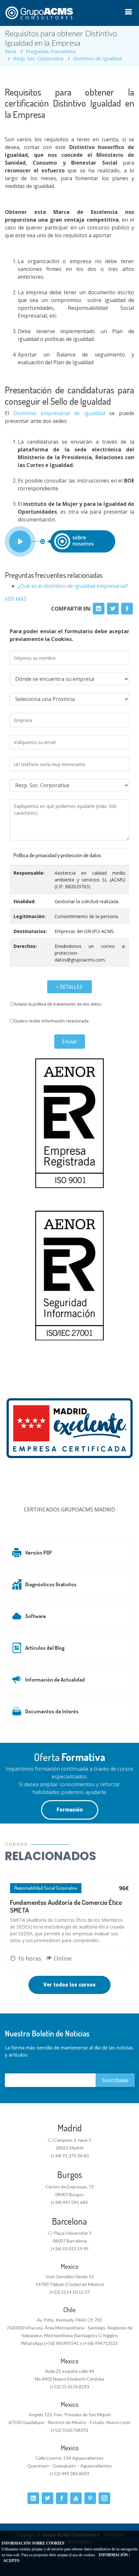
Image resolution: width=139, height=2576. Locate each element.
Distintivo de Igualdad (97, 58)
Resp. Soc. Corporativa (38, 58)
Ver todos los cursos (69, 1985)
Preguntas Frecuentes (51, 51)
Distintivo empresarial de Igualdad (59, 413)
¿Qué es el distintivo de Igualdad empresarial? (73, 586)
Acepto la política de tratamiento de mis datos (58, 1004)
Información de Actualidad (55, 1680)
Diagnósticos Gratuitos (51, 1584)
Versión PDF (39, 1553)
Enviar (70, 1042)
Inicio (11, 51)
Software (36, 1616)
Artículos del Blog (45, 1648)
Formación (70, 1810)
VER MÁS (16, 599)
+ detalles (69, 987)
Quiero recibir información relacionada (51, 1021)
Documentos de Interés (52, 1711)
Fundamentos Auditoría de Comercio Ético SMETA (66, 1906)
